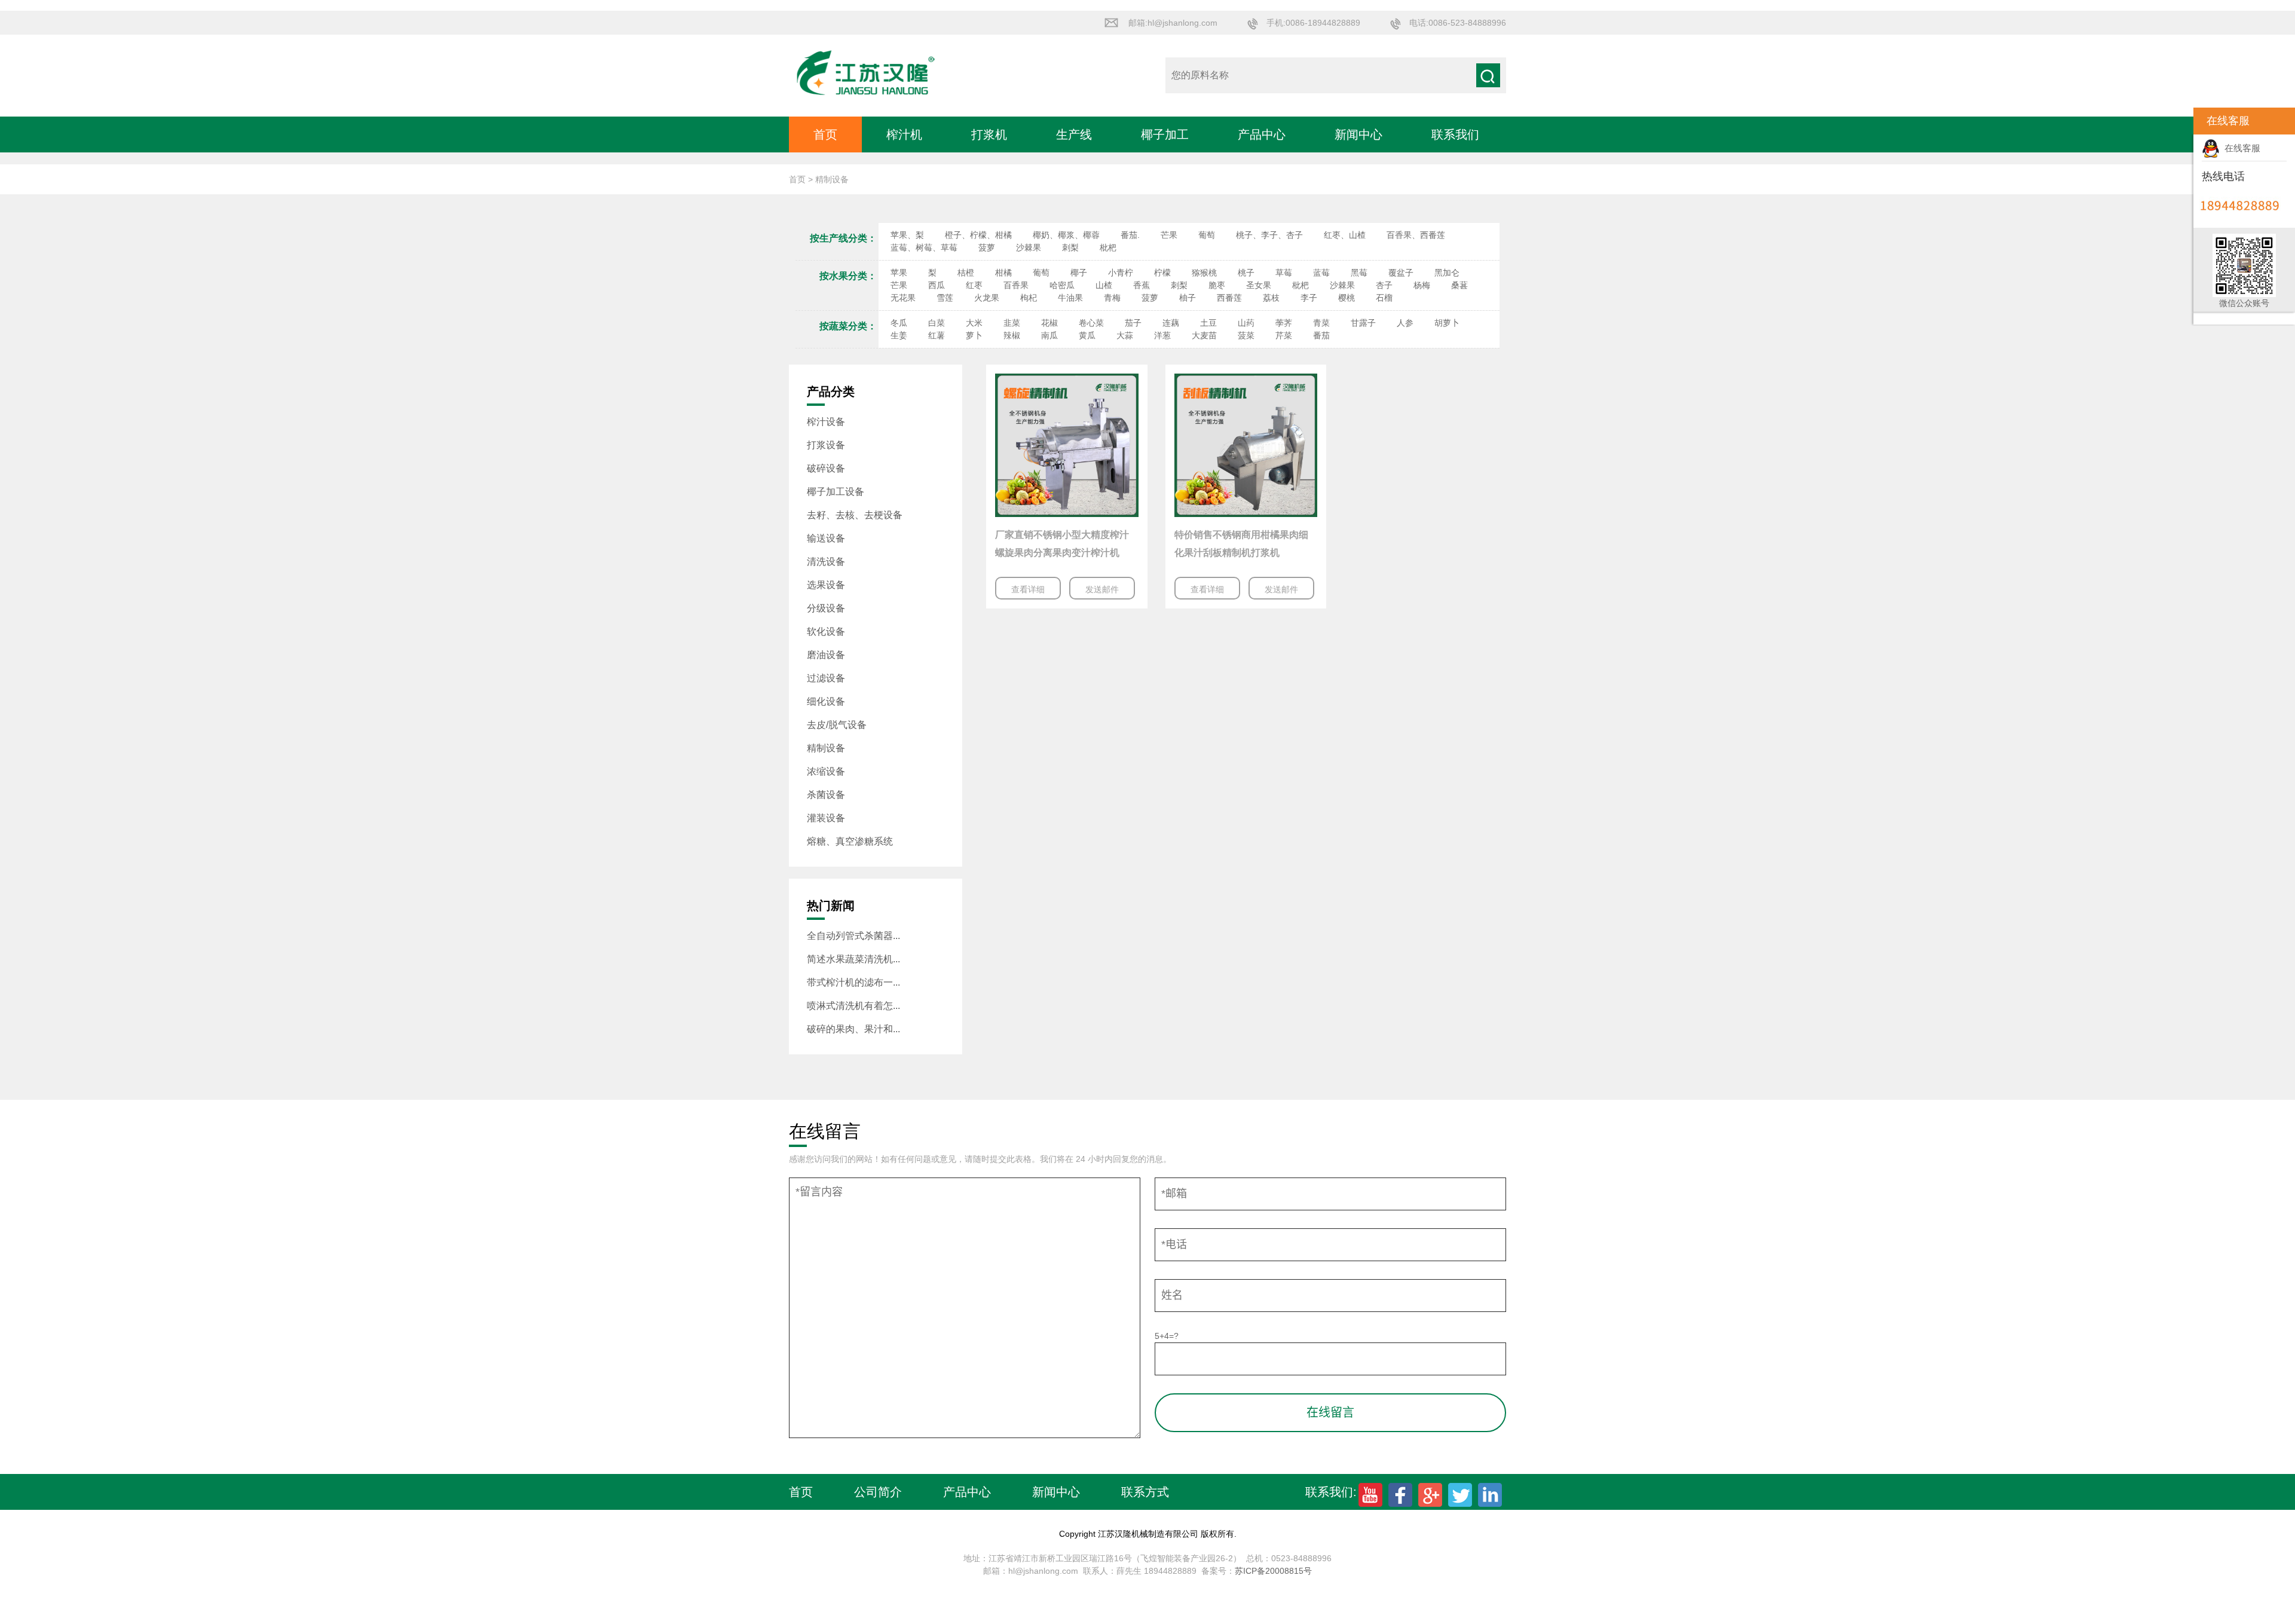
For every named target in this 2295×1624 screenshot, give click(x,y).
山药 (1246, 323)
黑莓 (1359, 273)
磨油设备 (826, 655)
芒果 (1169, 235)
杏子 (1384, 285)
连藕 (1171, 323)
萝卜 (974, 335)
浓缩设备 (826, 771)
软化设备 (826, 631)
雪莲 (945, 298)
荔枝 (1271, 298)
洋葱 (1162, 335)
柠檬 (1162, 273)
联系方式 (1145, 1492)
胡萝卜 (1447, 323)
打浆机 (989, 134)
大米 (974, 323)
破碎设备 (826, 468)
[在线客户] (2178, 121)
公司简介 (878, 1492)
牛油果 (1070, 298)
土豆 (1208, 323)
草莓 (1284, 273)
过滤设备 (826, 678)
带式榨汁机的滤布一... (853, 982)
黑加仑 (1447, 273)
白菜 (937, 323)
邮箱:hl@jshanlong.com (1173, 23)
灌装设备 (826, 818)
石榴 (1384, 298)
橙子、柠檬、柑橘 (978, 235)
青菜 (1321, 323)
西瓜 (937, 285)
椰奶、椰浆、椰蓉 (1066, 235)
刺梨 (1070, 247)
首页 (825, 134)
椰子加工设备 (836, 492)
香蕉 (1142, 285)
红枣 (974, 285)
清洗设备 (826, 562)
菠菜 (1246, 335)
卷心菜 (1091, 323)
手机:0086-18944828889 (1313, 23)
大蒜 (1125, 335)
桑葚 (1459, 285)
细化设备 (826, 701)
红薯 (937, 335)
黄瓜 (1087, 335)
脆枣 (1217, 285)
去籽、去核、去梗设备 (855, 515)
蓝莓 (1321, 273)
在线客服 (2240, 148)
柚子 (1188, 298)
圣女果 (1259, 285)
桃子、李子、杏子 (1269, 235)
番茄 (1321, 335)
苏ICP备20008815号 (1273, 1571)
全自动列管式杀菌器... (853, 936)
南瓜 (1049, 335)
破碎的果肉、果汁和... (853, 1029)
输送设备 (826, 538)
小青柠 (1121, 273)
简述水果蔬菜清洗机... (853, 959)
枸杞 (1029, 298)
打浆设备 (826, 445)
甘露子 (1363, 323)
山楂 (1104, 285)
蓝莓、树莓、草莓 (924, 247)
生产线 (1074, 134)
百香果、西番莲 (1416, 235)
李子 (1309, 298)
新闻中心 (1358, 134)
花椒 (1049, 323)
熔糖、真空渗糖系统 (850, 841)
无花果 (903, 298)
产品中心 (1262, 134)
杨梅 (1422, 285)
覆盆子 (1401, 273)
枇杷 (1108, 247)
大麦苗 (1204, 335)
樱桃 (1347, 298)
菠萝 (987, 247)
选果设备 (826, 585)
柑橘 (1003, 273)
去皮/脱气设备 (837, 725)
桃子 (1246, 273)
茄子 (1133, 323)
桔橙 (966, 273)
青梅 (1112, 298)
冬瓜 (899, 323)
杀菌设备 (826, 795)
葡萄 (1207, 235)
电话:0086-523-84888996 (1458, 23)
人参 (1405, 323)
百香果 (1016, 285)
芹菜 (1284, 335)
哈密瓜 (1062, 285)
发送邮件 (1102, 589)
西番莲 (1229, 298)
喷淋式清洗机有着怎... (853, 1006)
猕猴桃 (1204, 273)
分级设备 (826, 608)
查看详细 (1028, 589)
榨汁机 (904, 134)
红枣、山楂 (1345, 235)
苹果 (899, 273)
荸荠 (1284, 323)
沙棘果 (1029, 247)
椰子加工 (1165, 134)
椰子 (1079, 273)
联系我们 (1455, 134)
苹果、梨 (907, 235)
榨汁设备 (826, 422)
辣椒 (1012, 335)
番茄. (1130, 235)
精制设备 (826, 748)
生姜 (899, 335)
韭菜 (1012, 323)
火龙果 (987, 298)
